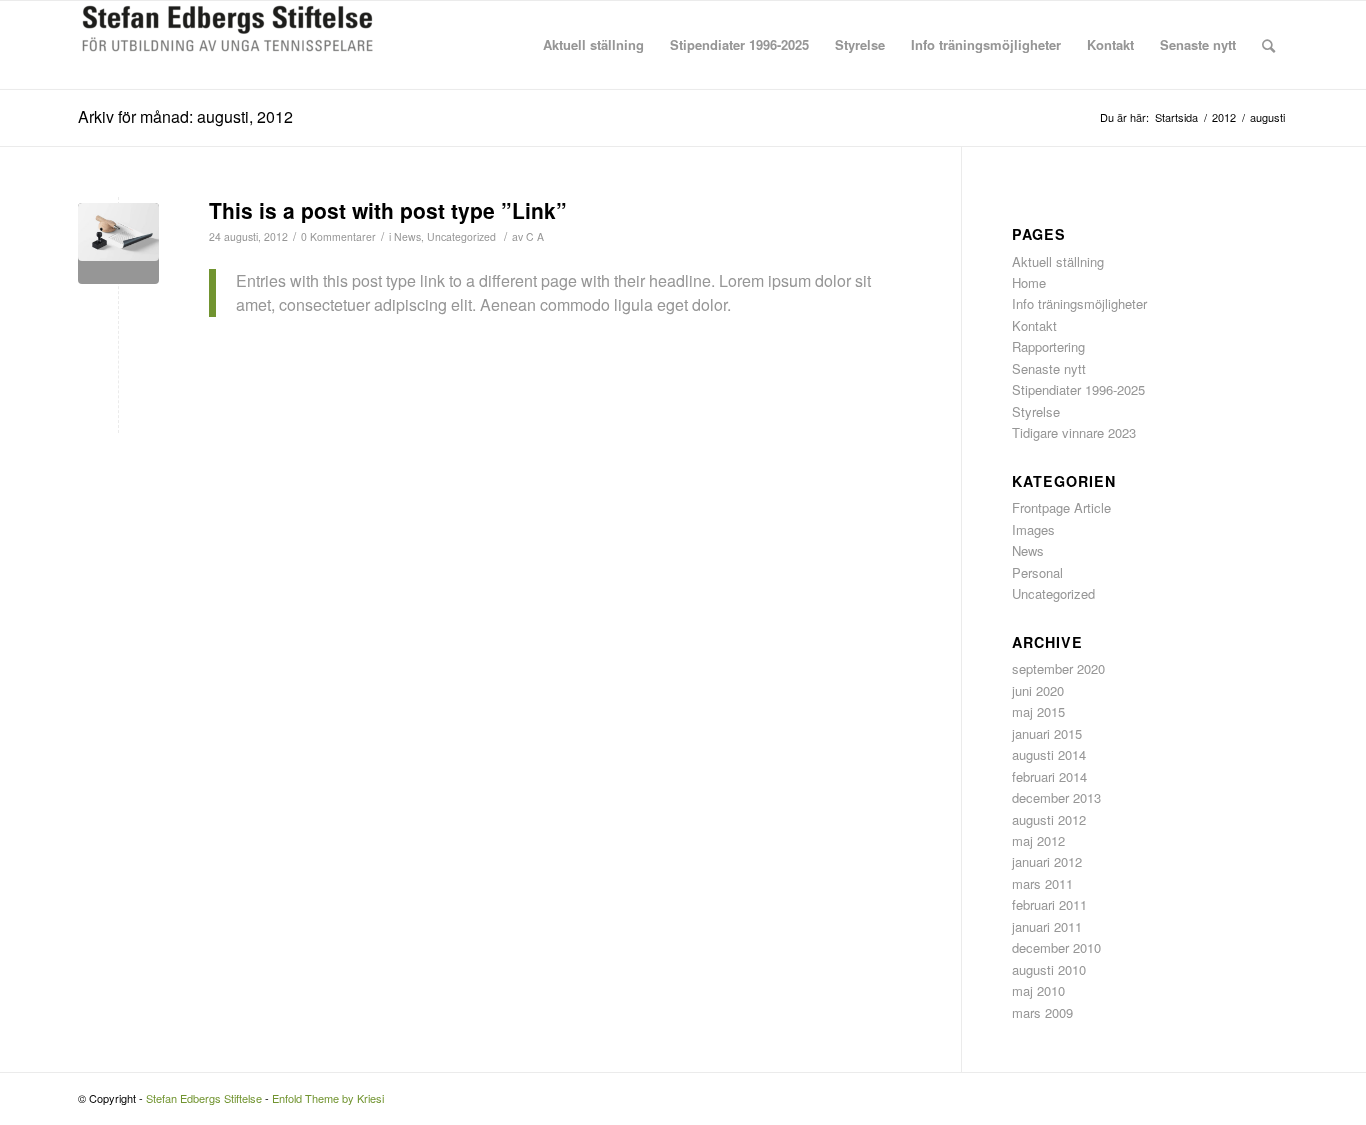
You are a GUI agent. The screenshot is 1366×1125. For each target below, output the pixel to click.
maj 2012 (1038, 840)
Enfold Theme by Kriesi (328, 1098)
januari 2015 (1047, 733)
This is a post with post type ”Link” (388, 210)
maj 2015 (1038, 711)
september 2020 (1058, 668)
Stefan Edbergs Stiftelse (204, 1098)
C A (535, 236)
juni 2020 (1038, 690)
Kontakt (1034, 325)
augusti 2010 (1049, 969)
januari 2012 (1047, 861)
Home (1029, 282)
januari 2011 (1047, 926)
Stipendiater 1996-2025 (1078, 389)
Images (1033, 529)
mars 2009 (1042, 1012)
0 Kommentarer (338, 236)
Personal (1037, 572)
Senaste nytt (1049, 368)
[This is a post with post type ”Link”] (118, 243)
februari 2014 (1049, 776)
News (407, 236)
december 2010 (1056, 947)
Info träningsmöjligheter (1079, 303)
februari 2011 (1049, 904)
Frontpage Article (1061, 507)
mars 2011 (1042, 883)
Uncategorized (461, 236)
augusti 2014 (1049, 754)
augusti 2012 (1049, 819)
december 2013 (1056, 797)
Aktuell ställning (1058, 261)
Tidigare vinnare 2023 (1074, 432)
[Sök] (1268, 45)
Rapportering (1048, 346)
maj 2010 (1038, 990)
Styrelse (1036, 411)
